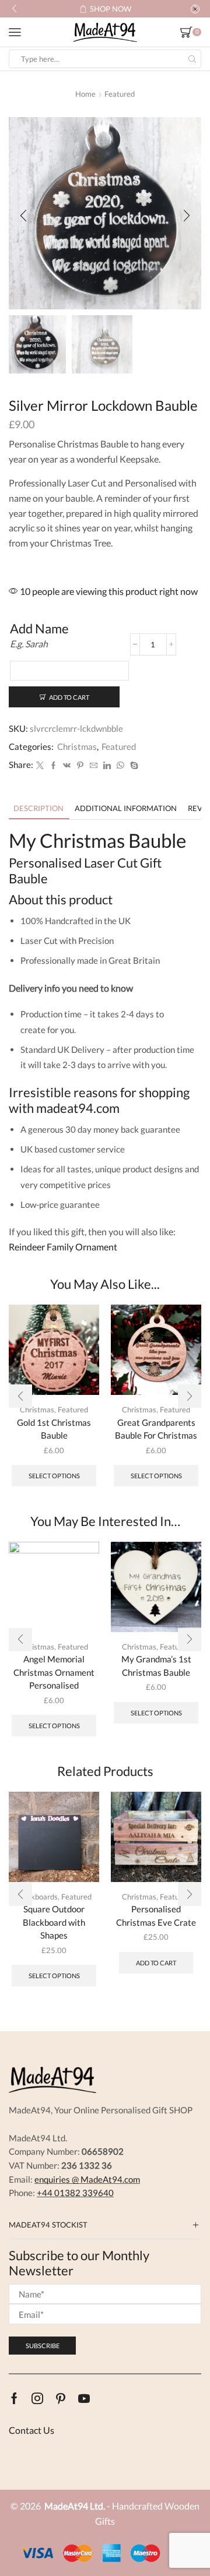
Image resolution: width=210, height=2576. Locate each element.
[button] (14, 9)
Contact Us (32, 2430)
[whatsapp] (120, 766)
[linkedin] (107, 766)
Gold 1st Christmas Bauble (54, 1429)
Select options (54, 1476)
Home (85, 94)
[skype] (133, 766)
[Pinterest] (80, 766)
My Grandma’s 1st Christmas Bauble (156, 1665)
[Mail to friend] (94, 766)
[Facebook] (53, 766)
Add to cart (69, 697)
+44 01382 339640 (75, 2193)
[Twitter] (40, 766)
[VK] (67, 766)
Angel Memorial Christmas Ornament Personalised (54, 1672)
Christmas (77, 746)
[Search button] (192, 59)
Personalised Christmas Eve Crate (156, 1915)
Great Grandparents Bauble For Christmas (156, 1429)
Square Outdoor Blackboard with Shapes (54, 1922)
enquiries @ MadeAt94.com (87, 2179)
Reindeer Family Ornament (63, 1247)
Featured (120, 94)
